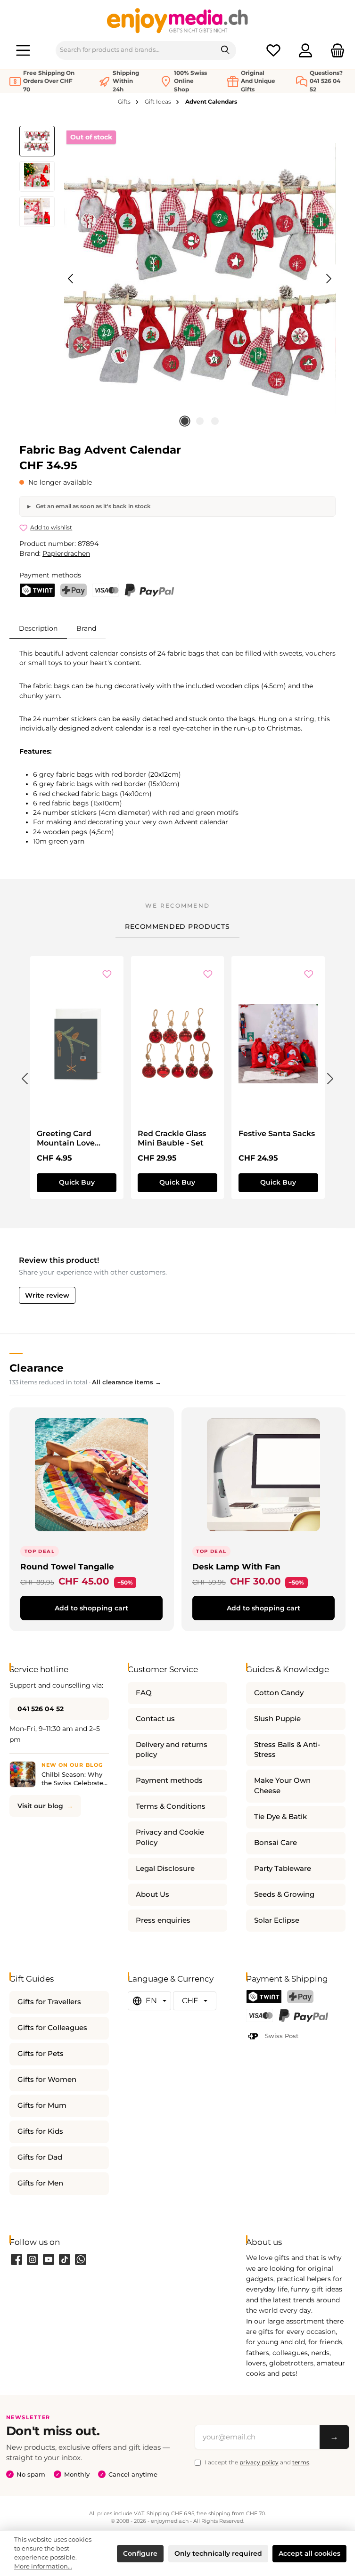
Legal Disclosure (165, 1869)
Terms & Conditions (171, 1806)
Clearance (37, 1368)
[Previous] (71, 279)
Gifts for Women (47, 2080)
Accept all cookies (309, 2553)
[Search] (226, 50)
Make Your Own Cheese (282, 1786)
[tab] (38, 628)
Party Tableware (283, 1869)
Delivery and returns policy (172, 1750)
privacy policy (259, 2462)
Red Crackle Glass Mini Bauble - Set (172, 1138)
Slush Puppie (277, 1719)
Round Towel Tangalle (67, 1566)
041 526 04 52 (41, 1709)
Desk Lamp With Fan (236, 1566)
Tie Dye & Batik (280, 1817)
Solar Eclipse (277, 1920)
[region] (177, 279)
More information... (43, 2566)
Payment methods (169, 1780)
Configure (140, 2553)
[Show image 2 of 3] (200, 421)
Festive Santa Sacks (277, 1134)
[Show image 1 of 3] (185, 421)
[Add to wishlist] (107, 975)
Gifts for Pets (41, 2054)
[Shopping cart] (335, 50)
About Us (152, 1894)
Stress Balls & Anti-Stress (287, 1750)
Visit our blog (40, 1806)
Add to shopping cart (91, 1608)
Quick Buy (77, 1182)
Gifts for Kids (40, 2131)
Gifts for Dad (40, 2157)
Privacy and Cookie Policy (170, 1837)
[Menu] (23, 50)
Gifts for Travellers (49, 2002)
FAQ (144, 1693)
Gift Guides (32, 1979)
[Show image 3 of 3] (215, 421)
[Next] (329, 279)
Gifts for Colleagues (52, 2028)
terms (301, 2462)
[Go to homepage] (178, 20)
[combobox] (136, 50)
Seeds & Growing (284, 1894)
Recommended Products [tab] (177, 926)
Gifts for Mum (42, 2105)
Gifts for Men (40, 2183)
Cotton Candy (279, 1693)
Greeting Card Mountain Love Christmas (66, 1138)
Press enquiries (163, 1920)
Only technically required (218, 2553)
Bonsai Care (276, 1843)
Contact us (155, 1719)
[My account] (305, 50)
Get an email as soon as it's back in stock (93, 506)
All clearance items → (127, 1382)
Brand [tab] (86, 628)
